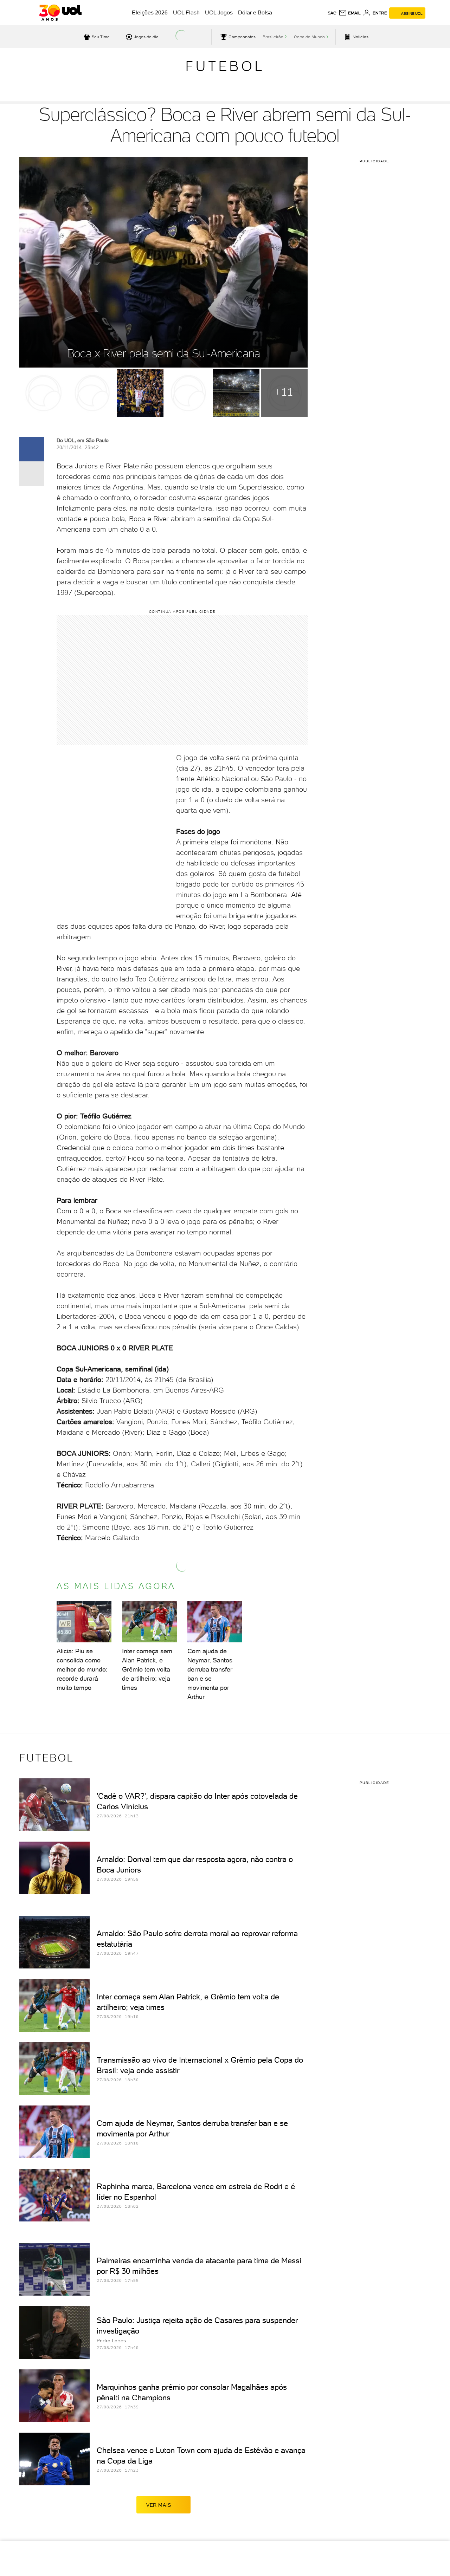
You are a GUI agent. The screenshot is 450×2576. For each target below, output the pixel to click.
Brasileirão (273, 37)
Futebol (225, 66)
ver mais (159, 2505)
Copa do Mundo (309, 37)
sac (332, 13)
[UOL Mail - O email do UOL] (350, 13)
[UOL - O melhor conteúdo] (60, 13)
